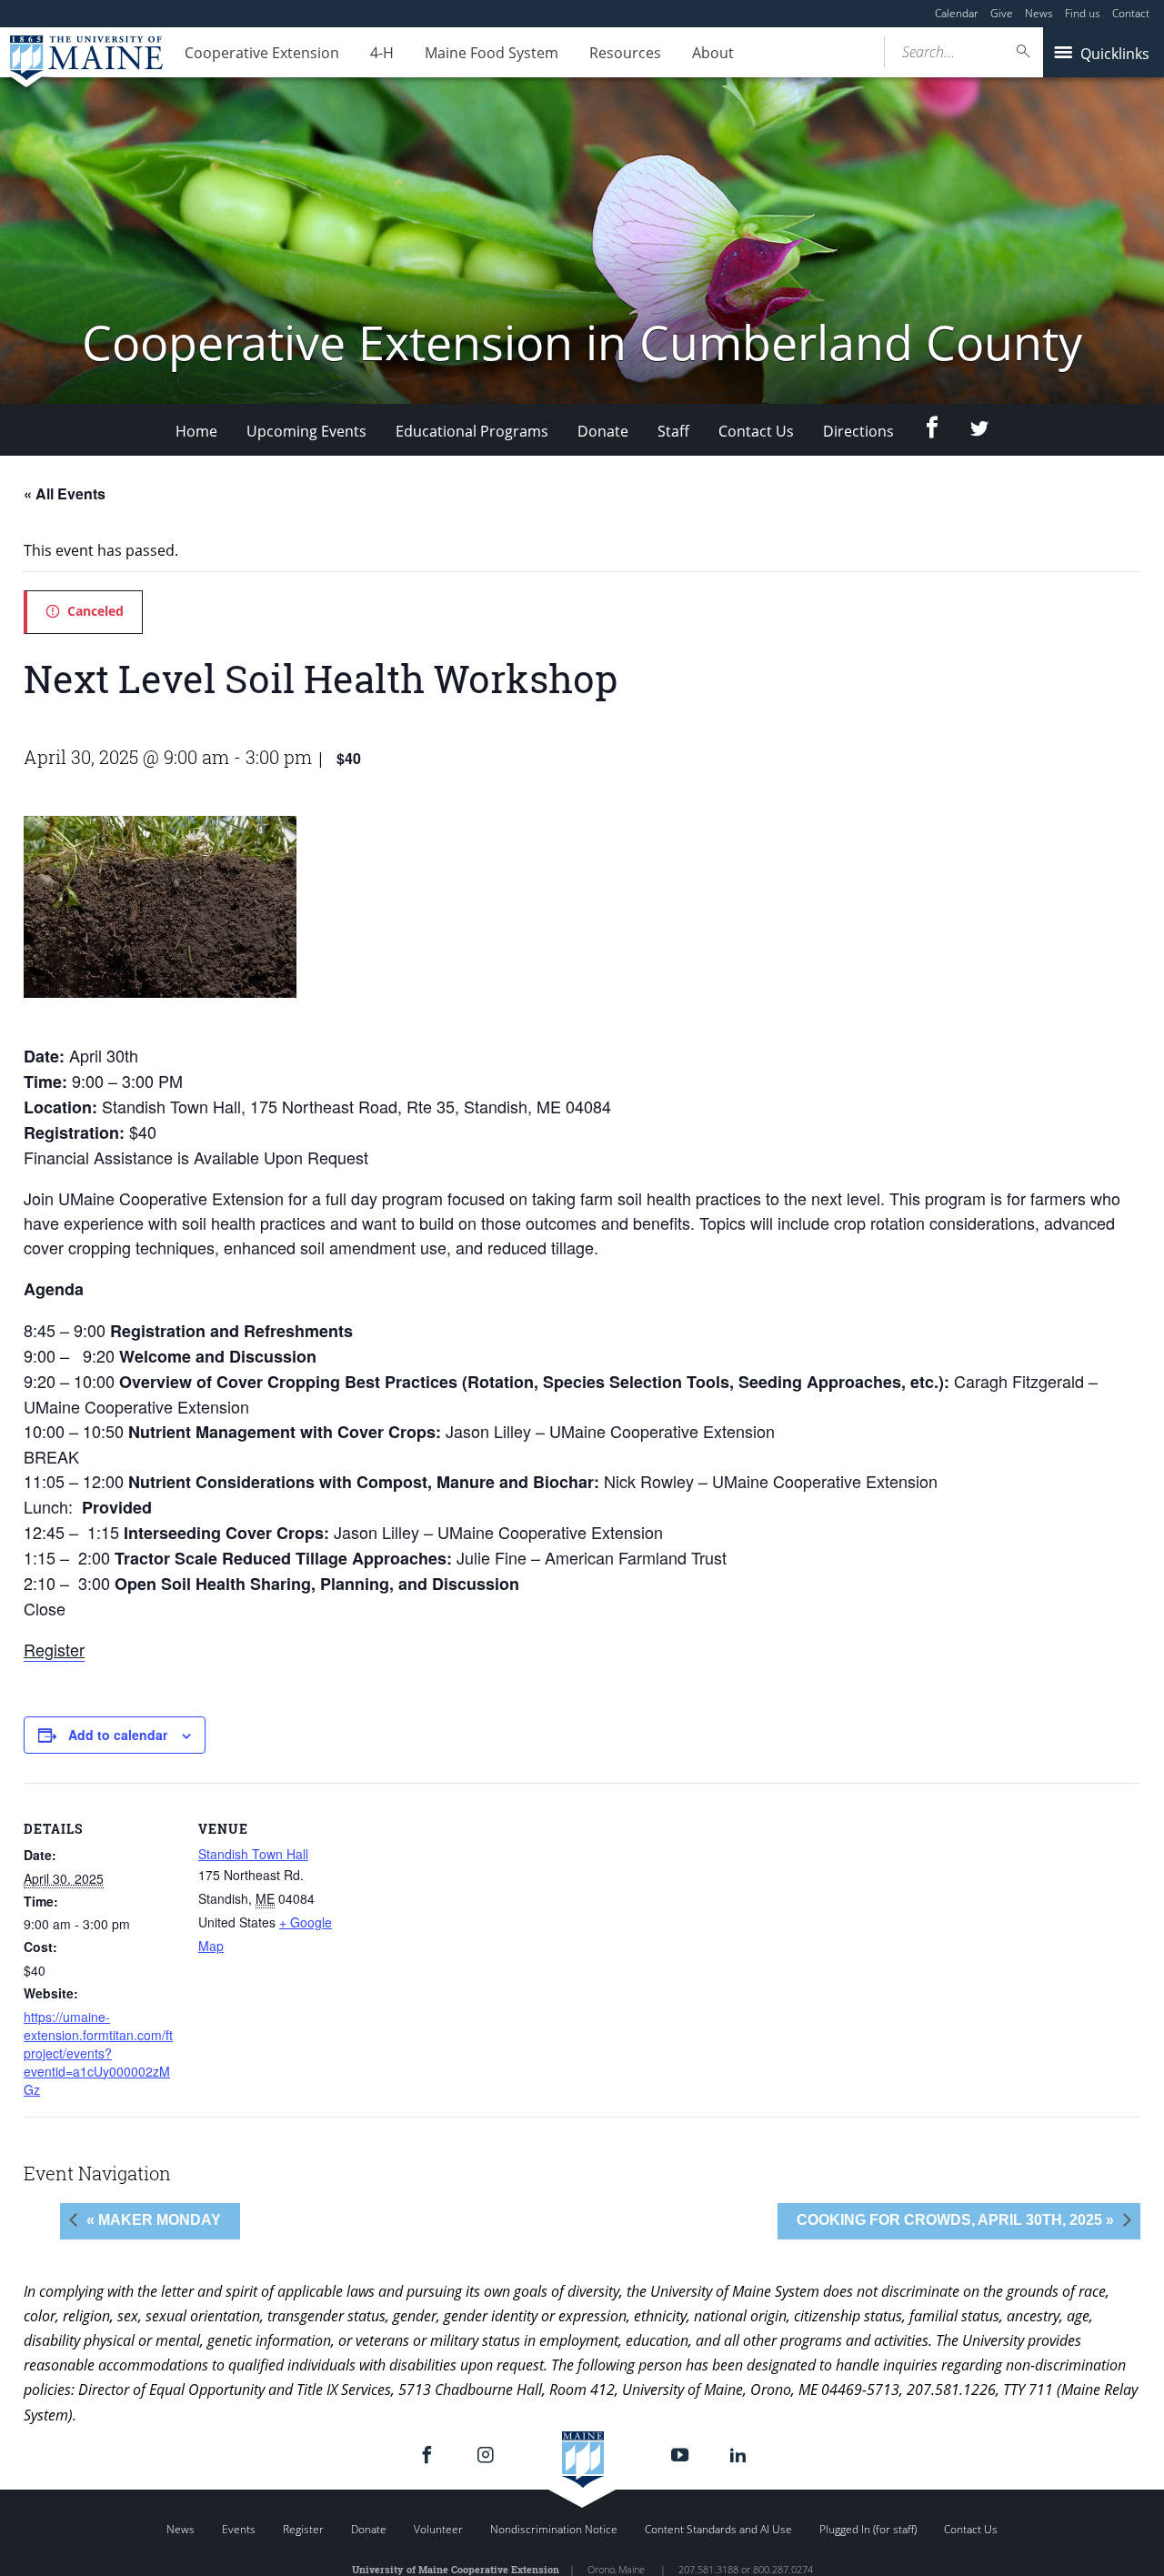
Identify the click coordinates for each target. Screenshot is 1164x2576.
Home (196, 431)
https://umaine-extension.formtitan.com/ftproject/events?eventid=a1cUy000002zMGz (98, 2053)
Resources (625, 53)
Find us (1083, 13)
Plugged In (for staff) (868, 2529)
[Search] (1024, 51)
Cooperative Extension (262, 53)
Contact (1131, 13)
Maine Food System (492, 53)
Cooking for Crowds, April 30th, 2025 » (955, 2220)
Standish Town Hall (253, 1854)
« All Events (65, 493)
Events (239, 2529)
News (1039, 13)
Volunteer (438, 2529)
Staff (673, 431)
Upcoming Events (306, 431)
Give (1002, 13)
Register (54, 1649)
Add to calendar (118, 1735)
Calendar (957, 13)
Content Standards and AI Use (718, 2529)
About (713, 53)
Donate (603, 431)
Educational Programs (472, 431)
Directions (858, 431)
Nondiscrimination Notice (554, 2529)
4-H (382, 53)
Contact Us (756, 431)
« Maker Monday (154, 2220)
